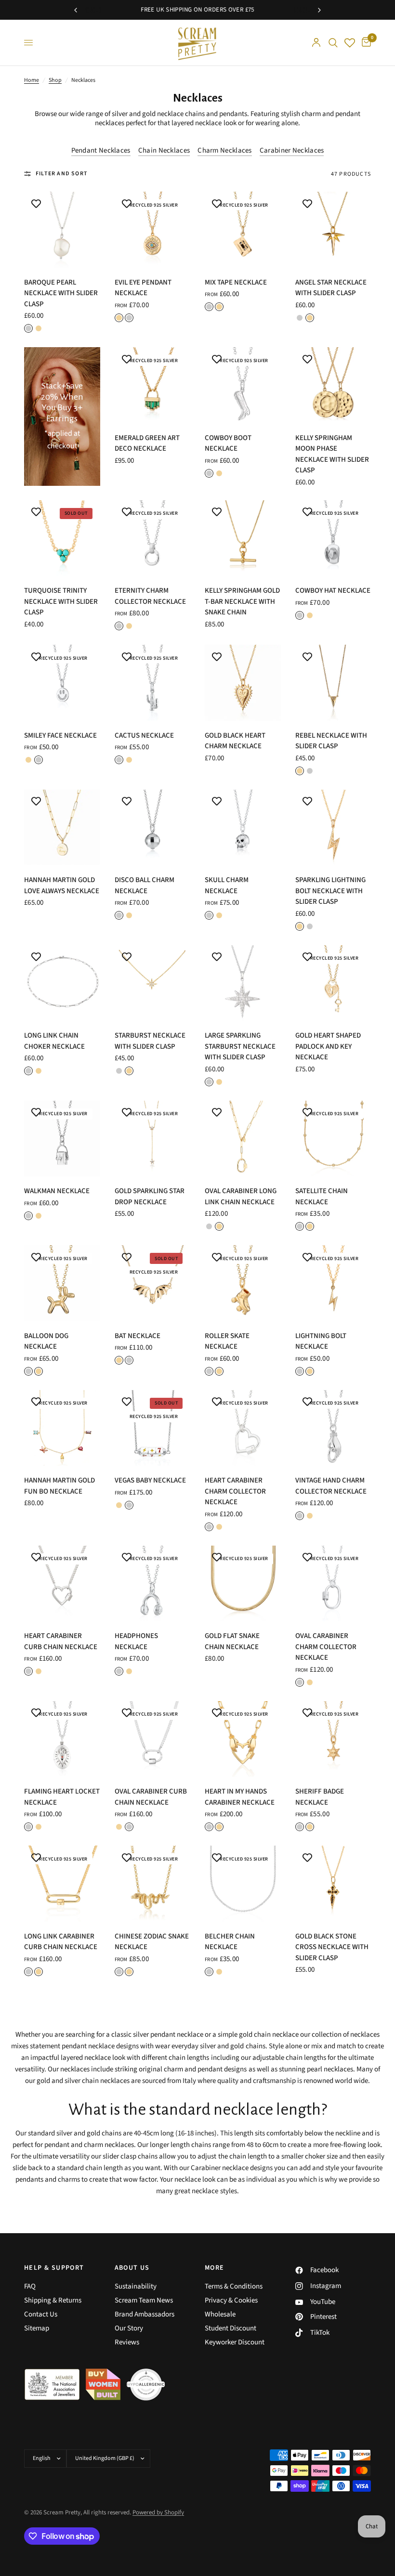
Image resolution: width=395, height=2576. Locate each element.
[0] (365, 43)
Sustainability (136, 2286)
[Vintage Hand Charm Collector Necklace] (333, 1428)
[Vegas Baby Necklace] (153, 1428)
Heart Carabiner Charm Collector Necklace (235, 1491)
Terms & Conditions (234, 2286)
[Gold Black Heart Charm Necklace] (243, 683)
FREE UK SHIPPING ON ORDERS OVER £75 (197, 10)
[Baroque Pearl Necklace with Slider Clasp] (62, 230)
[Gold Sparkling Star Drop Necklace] (153, 1139)
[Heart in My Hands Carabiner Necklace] (243, 1739)
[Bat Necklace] (153, 1283)
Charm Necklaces (225, 150)
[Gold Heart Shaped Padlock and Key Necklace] (333, 983)
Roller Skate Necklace (227, 1341)
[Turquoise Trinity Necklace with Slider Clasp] (62, 538)
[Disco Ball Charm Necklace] (153, 828)
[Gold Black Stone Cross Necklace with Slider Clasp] (333, 1884)
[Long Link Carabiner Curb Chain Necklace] (62, 1884)
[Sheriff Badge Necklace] (333, 1739)
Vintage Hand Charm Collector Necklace (331, 1486)
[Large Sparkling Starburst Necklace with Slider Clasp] (243, 983)
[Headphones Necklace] (153, 1584)
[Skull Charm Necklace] (243, 828)
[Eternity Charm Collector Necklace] (153, 538)
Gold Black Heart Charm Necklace (235, 741)
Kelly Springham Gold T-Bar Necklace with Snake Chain (242, 601)
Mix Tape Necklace (236, 282)
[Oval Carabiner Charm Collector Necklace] (333, 1584)
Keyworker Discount (235, 2342)
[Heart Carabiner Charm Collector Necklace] (243, 1428)
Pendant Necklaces (101, 150)
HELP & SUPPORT (54, 2268)
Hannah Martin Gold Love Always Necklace (62, 885)
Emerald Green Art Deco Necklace (147, 443)
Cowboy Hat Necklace (333, 591)
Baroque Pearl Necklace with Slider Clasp (61, 293)
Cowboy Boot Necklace (228, 443)
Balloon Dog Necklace (46, 1341)
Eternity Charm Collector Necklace (150, 596)
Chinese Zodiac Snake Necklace (152, 1942)
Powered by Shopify (158, 2512)
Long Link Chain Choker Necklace (54, 1041)
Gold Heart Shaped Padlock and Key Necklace (328, 1046)
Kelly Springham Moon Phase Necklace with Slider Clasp (332, 454)
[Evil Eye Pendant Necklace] (153, 230)
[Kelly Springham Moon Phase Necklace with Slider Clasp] (333, 385)
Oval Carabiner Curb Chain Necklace (151, 1797)
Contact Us (41, 2314)
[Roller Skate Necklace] (243, 1283)
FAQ (30, 2286)
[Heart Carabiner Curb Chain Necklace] (62, 1584)
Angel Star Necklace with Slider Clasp (331, 288)
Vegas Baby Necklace (150, 1480)
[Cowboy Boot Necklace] (243, 385)
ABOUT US (132, 2268)
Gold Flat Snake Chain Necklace (232, 1641)
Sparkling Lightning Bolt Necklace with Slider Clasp (330, 891)
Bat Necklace (138, 1336)
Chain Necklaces (164, 150)
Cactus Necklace (144, 735)
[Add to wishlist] (36, 204)
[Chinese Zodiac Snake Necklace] (153, 1884)
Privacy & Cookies (231, 2300)
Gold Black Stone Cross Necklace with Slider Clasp (332, 1947)
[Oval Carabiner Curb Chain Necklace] (153, 1739)
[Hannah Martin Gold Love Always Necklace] (62, 828)
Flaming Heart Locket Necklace (62, 1797)
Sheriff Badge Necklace (320, 1797)
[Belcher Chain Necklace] (243, 1884)
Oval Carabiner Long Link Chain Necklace (241, 1197)
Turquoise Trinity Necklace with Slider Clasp (61, 601)
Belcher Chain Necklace (230, 1942)
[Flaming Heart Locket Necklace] (62, 1739)
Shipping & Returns (53, 2300)
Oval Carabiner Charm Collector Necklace (326, 1647)
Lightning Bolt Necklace (321, 1341)
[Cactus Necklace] (153, 683)
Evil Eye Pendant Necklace (143, 288)
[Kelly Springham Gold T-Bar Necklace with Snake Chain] (243, 538)
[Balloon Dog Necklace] (62, 1283)
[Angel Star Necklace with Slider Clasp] (333, 230)
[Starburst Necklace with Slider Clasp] (153, 983)
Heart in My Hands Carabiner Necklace (240, 1797)
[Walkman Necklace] (62, 1139)
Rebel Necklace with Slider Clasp (331, 741)
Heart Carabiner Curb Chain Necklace (61, 1641)
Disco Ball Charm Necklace (145, 885)
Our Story (129, 2328)
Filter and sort (62, 174)
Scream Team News (144, 2300)
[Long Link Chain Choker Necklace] (62, 983)
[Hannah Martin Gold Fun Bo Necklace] (62, 1428)
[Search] (333, 43)
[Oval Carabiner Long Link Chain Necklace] (243, 1139)
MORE (215, 2268)
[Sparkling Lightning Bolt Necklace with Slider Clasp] (333, 828)
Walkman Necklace (57, 1191)
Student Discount (230, 2328)
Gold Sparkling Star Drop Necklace (150, 1197)
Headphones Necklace (136, 1641)
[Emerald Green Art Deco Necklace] (153, 385)
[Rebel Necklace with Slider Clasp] (333, 683)
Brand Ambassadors (145, 2314)
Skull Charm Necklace (227, 885)
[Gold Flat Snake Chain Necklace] (243, 1584)
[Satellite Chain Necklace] (333, 1139)
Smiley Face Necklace (60, 735)
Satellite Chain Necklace (322, 1197)
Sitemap (37, 2328)
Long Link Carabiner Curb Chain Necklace (61, 1942)
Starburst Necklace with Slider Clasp (150, 1041)
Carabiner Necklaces (292, 150)
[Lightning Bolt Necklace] (333, 1283)
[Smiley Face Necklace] (62, 683)
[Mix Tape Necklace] (243, 230)
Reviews (127, 2342)
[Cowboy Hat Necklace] (333, 538)
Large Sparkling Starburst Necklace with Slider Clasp (240, 1046)
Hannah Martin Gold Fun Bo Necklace (59, 1486)
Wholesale (220, 2314)
